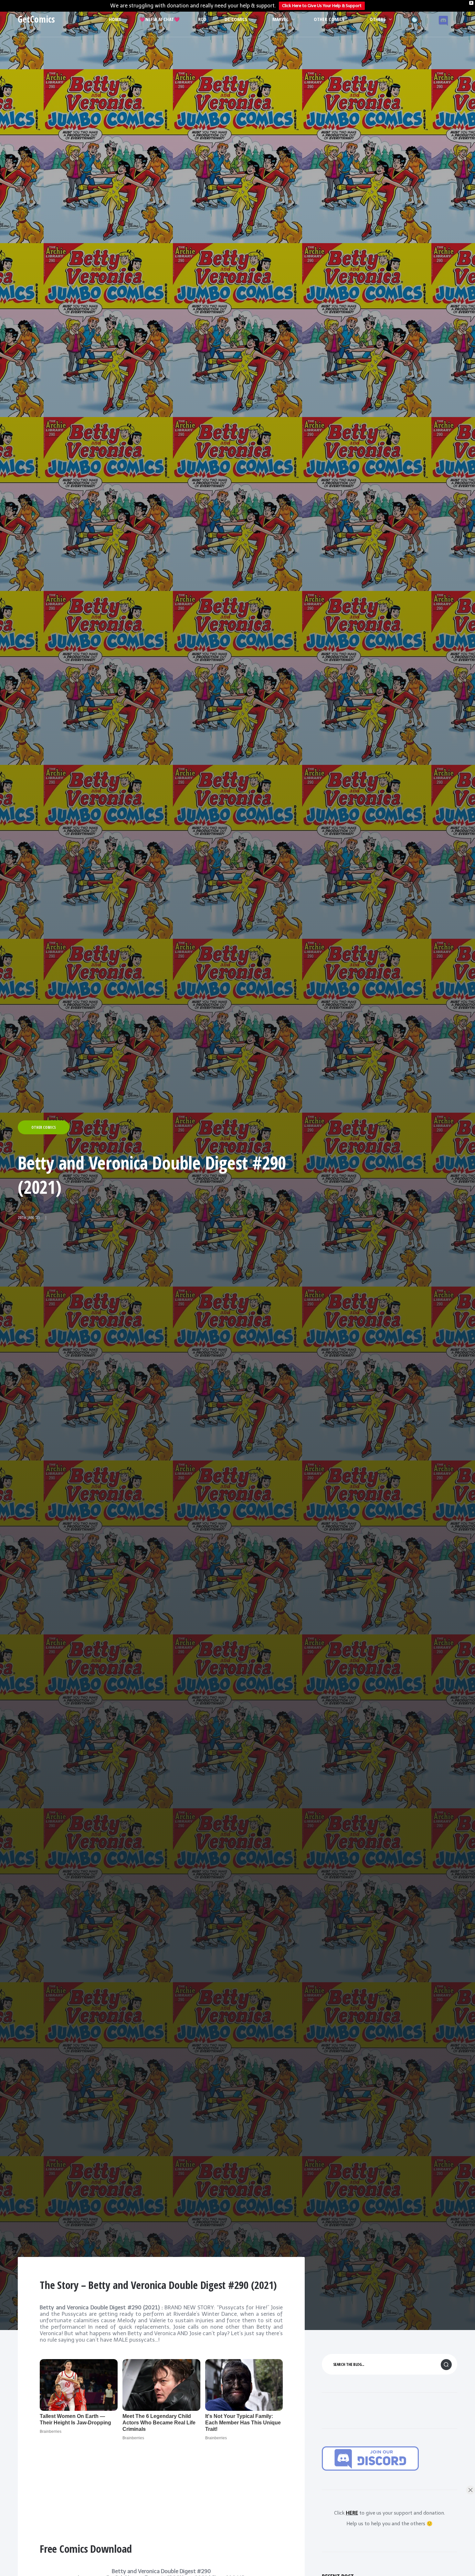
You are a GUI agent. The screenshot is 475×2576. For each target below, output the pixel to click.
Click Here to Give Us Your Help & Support (322, 6)
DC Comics (236, 19)
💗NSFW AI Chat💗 (160, 19)
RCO (202, 19)
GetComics (36, 19)
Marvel (280, 19)
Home (115, 19)
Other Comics (329, 19)
